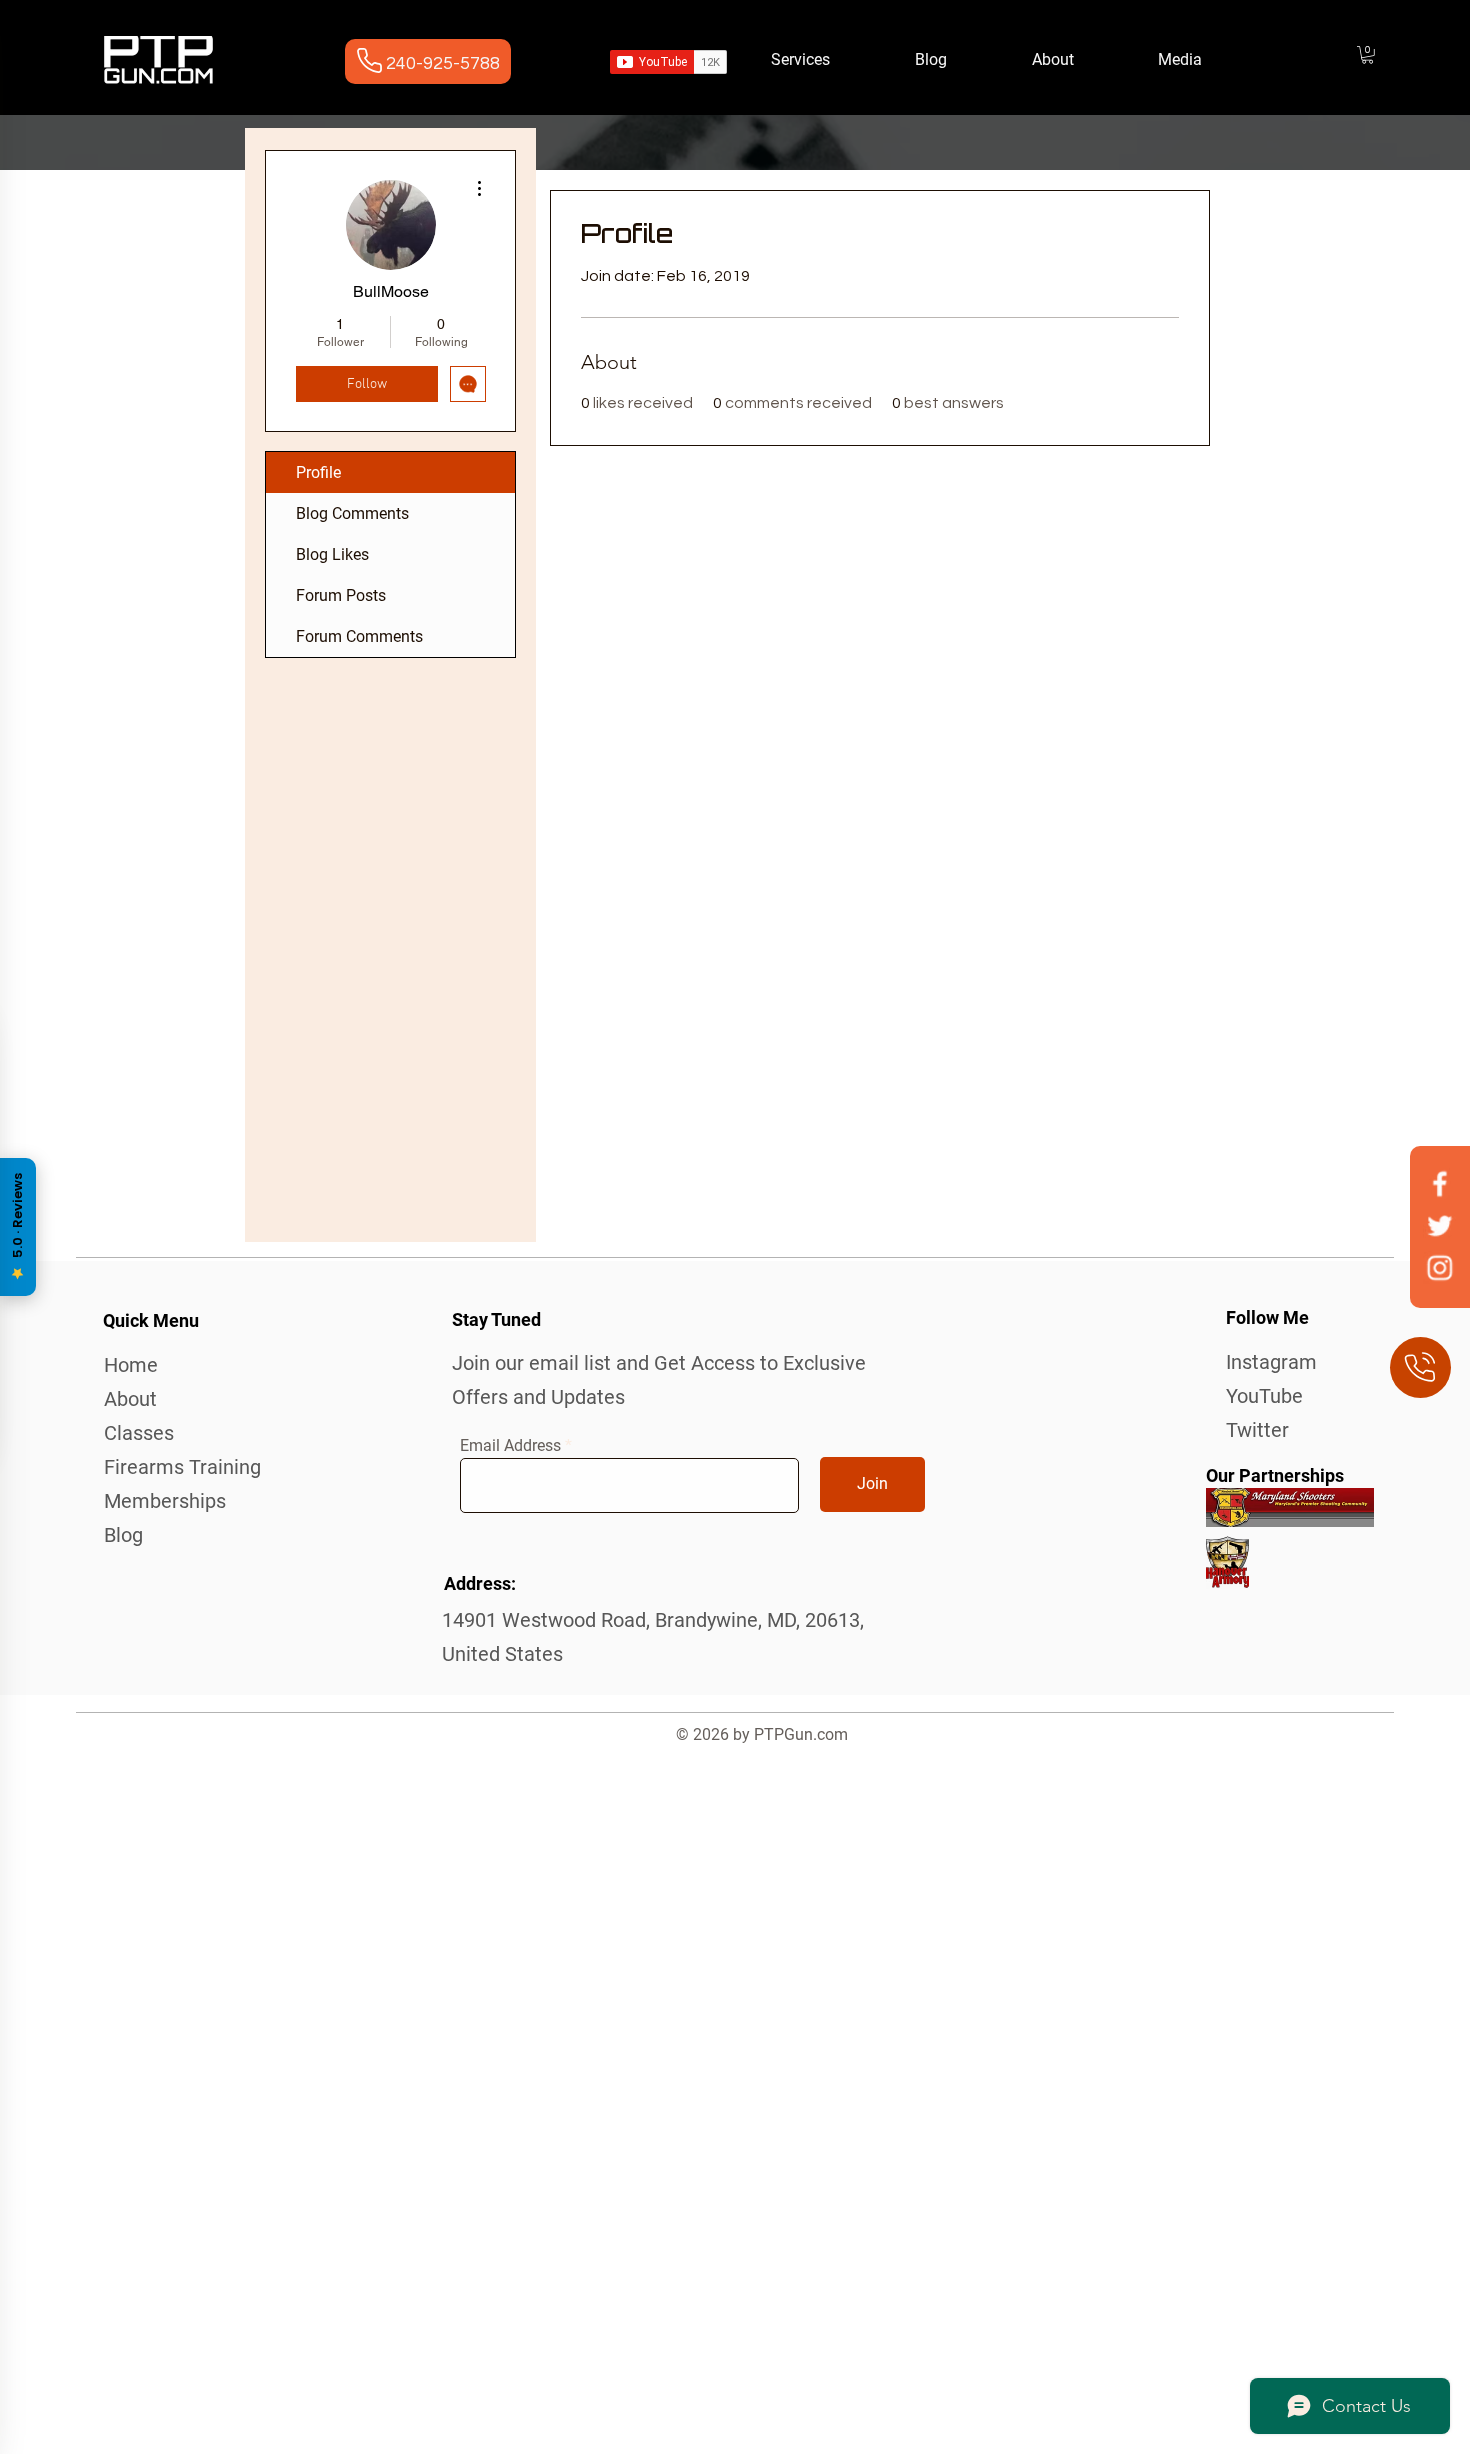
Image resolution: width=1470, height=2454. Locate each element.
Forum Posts (341, 595)
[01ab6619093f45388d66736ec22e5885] (1439, 1225)
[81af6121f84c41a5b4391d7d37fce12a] (1439, 1267)
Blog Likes (332, 554)
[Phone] (369, 60)
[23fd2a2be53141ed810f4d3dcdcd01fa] (1439, 1183)
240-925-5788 (443, 63)
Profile (318, 472)
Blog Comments (352, 513)
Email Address (510, 1446)
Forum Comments (359, 636)
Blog (123, 1535)
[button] (1367, 55)
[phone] (1420, 1367)
